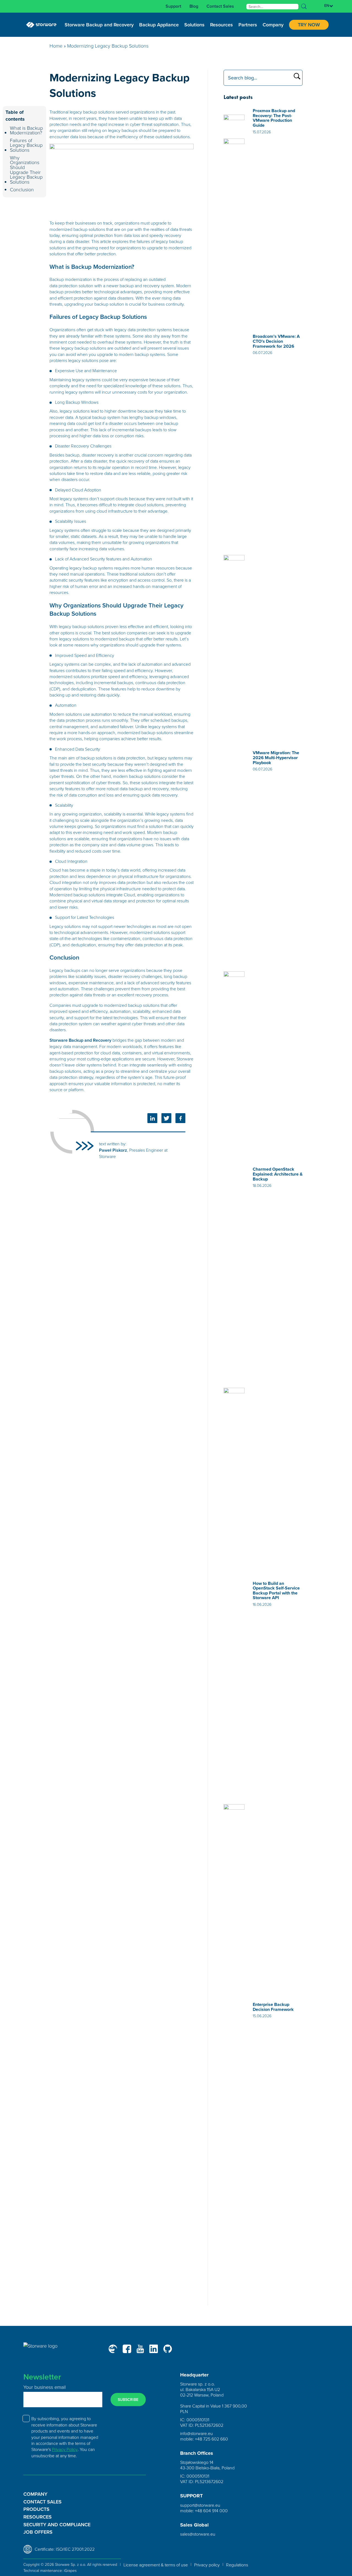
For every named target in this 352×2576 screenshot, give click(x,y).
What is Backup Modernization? (26, 130)
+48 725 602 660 (211, 2439)
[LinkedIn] (154, 2349)
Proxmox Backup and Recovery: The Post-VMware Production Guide (274, 118)
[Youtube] (140, 2349)
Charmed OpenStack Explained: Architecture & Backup (278, 1174)
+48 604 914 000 (211, 2511)
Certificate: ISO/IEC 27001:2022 (65, 2549)
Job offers (38, 2532)
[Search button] (304, 6)
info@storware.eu (196, 2433)
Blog (194, 6)
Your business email (45, 2387)
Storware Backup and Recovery (80, 1040)
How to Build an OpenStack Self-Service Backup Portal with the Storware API (276, 1591)
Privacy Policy (65, 2449)
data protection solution (71, 286)
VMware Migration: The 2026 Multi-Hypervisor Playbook (276, 758)
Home (56, 46)
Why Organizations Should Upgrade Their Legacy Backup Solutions (26, 170)
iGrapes (70, 2570)
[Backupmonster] (113, 2349)
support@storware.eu (200, 2505)
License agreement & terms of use (156, 2565)
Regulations (237, 2565)
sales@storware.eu (198, 2534)
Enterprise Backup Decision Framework (273, 2007)
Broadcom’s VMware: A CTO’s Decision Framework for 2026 (276, 341)
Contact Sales (220, 6)
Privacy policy (207, 2565)
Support (173, 6)
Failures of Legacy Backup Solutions (26, 145)
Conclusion (22, 190)
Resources (38, 2517)
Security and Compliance (57, 2525)
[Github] (168, 2349)
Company (35, 2494)
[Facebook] (127, 2349)
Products (36, 2509)
